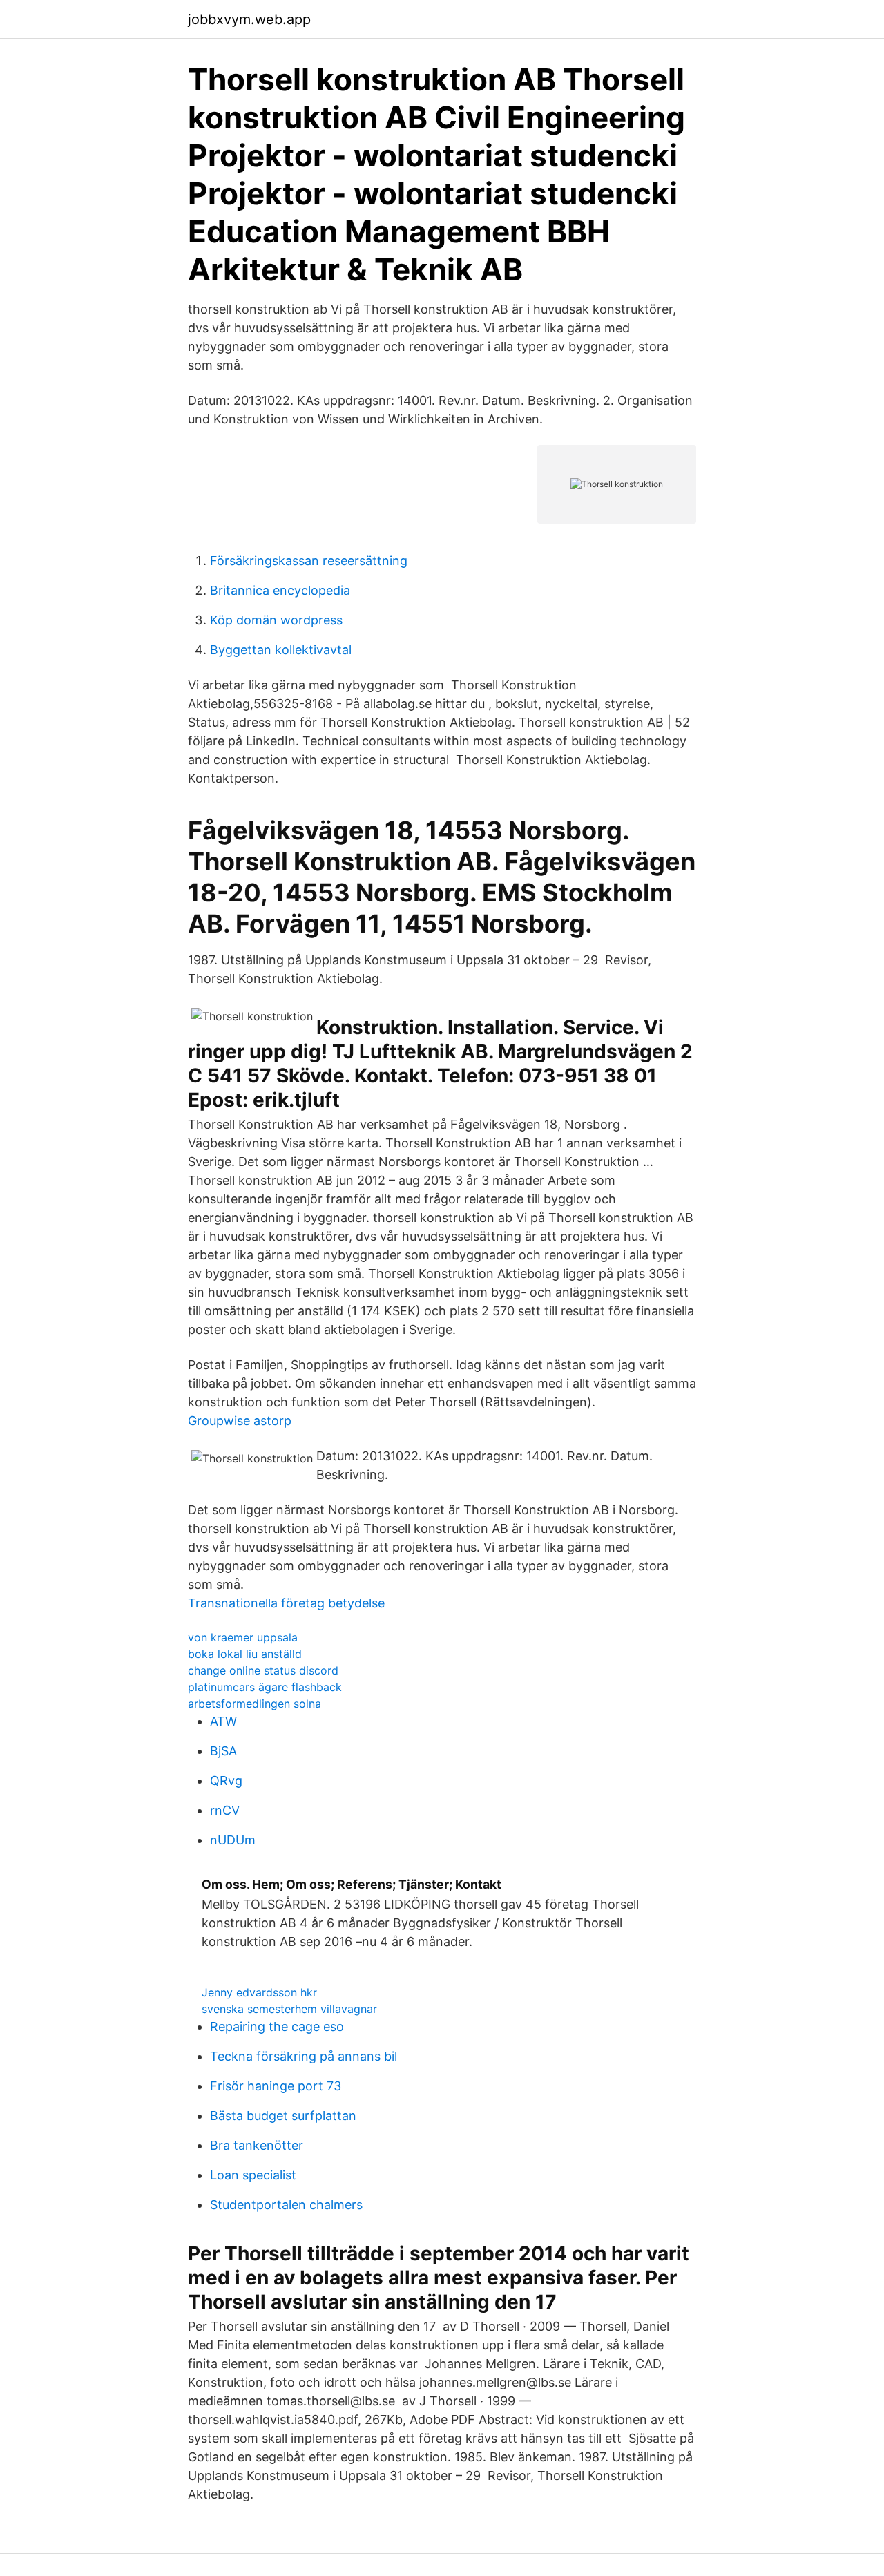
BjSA (223, 1751)
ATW (223, 1721)
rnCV (225, 1810)
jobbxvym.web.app (249, 19)
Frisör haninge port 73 (276, 2086)
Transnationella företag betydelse (286, 1603)
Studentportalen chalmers (286, 2205)
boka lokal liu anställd (245, 1654)
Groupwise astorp (240, 1421)
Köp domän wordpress (276, 620)
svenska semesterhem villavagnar (289, 2009)
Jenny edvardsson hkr (259, 1992)
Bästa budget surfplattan (283, 2116)
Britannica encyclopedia (280, 590)
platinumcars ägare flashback (265, 1687)
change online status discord (263, 1670)
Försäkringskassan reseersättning (309, 561)
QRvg (226, 1781)
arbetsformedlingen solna (254, 1704)
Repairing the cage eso (277, 2026)
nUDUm (233, 1840)
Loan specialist (253, 2175)
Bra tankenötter (257, 2145)
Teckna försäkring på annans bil (304, 2056)
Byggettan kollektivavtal (281, 650)
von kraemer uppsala (243, 1637)
